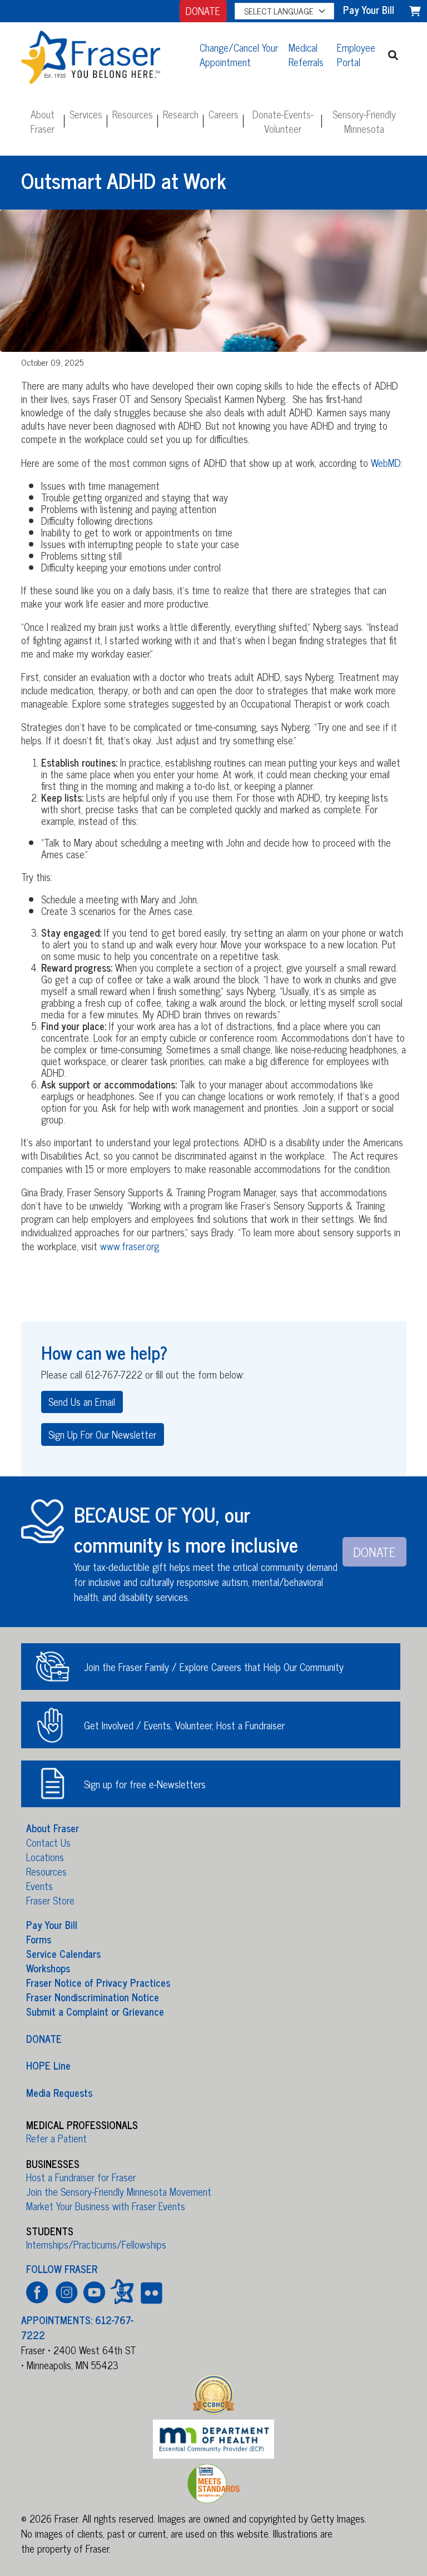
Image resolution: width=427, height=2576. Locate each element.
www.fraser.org (130, 1246)
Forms (39, 1939)
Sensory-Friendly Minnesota (364, 121)
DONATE (203, 11)
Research (181, 114)
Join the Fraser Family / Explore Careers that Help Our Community (214, 1667)
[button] (393, 55)
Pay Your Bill (52, 1924)
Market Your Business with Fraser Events (106, 2206)
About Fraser (43, 121)
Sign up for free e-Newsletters (145, 1784)
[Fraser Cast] (122, 2292)
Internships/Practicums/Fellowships (96, 2244)
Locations (45, 1857)
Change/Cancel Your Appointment (239, 54)
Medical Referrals (306, 54)
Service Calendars (63, 1953)
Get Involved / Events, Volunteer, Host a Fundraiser (184, 1725)
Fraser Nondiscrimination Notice (93, 1997)
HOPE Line (48, 2065)
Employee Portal (356, 54)
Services (86, 114)
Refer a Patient (56, 2138)
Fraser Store (50, 1900)
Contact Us (48, 1842)
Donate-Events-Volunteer (283, 121)
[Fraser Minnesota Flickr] (150, 2292)
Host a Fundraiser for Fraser (81, 2177)
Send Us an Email (82, 1401)
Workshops (48, 1968)
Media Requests (59, 2092)
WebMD (386, 463)
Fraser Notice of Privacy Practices (98, 1982)
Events (39, 1886)
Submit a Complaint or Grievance (95, 2011)
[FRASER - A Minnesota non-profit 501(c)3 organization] (103, 54)
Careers (224, 114)
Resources (133, 114)
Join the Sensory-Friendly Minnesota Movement (119, 2191)
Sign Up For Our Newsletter (102, 1434)
